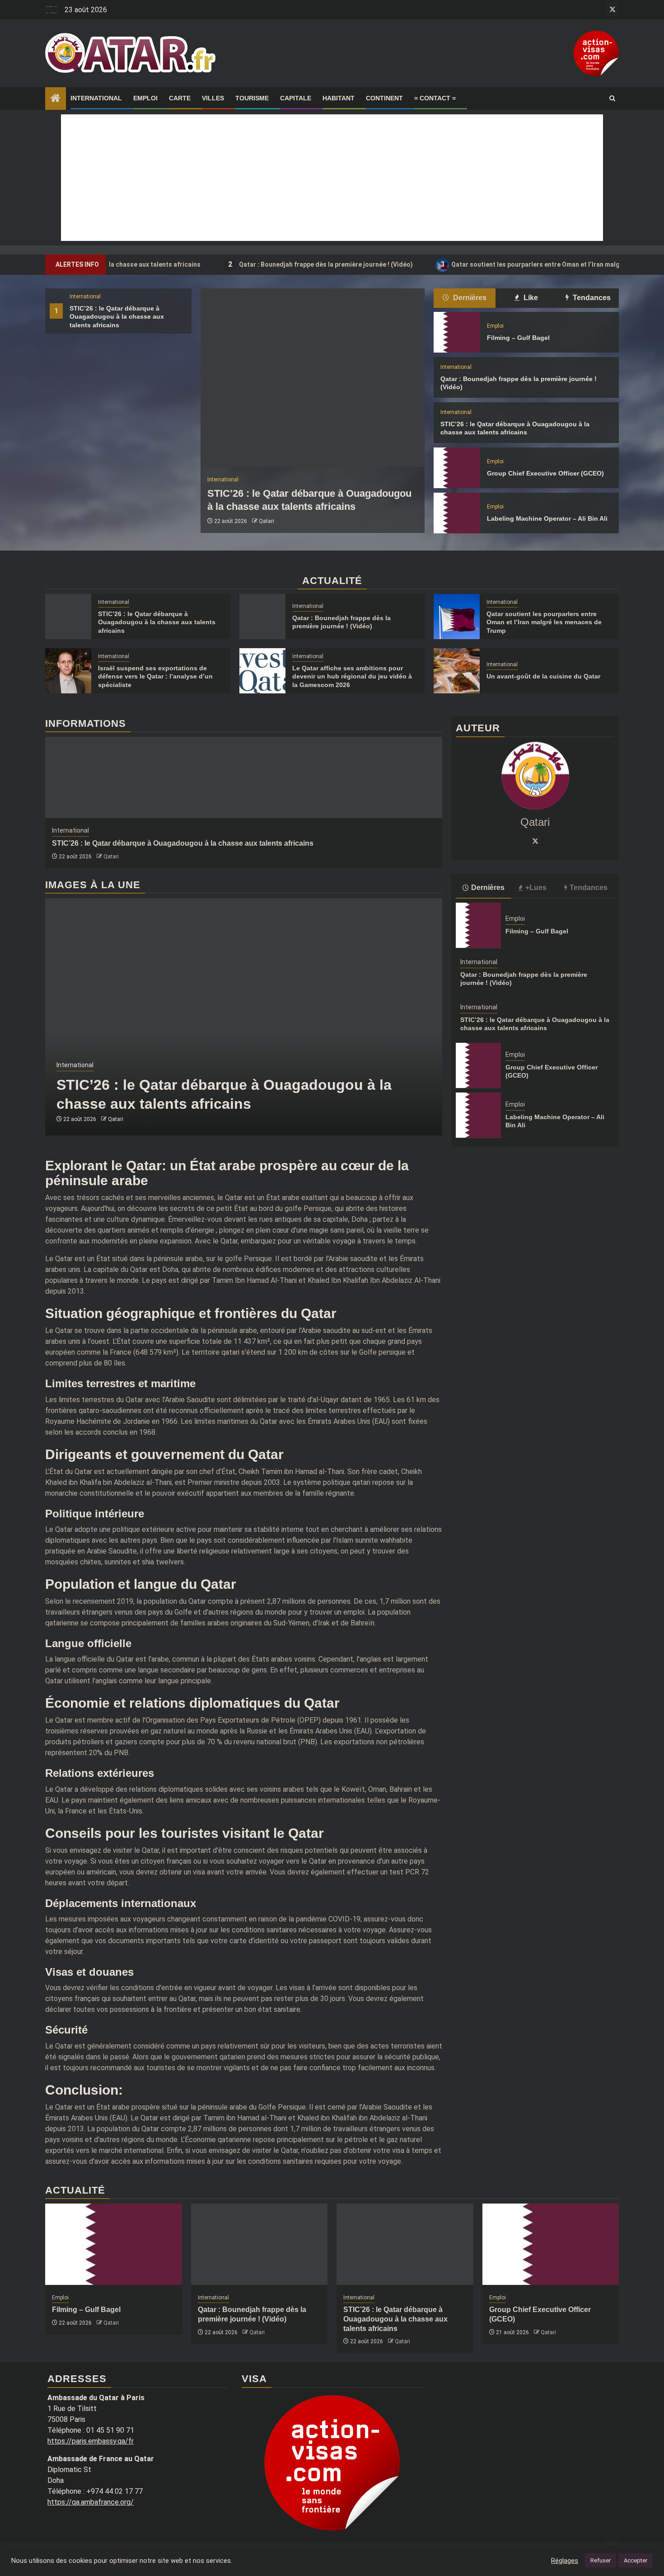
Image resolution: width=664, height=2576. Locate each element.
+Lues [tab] (536, 888)
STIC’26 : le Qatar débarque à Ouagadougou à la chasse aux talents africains (117, 316)
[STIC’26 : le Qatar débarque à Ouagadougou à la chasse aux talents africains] (313, 378)
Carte (180, 98)
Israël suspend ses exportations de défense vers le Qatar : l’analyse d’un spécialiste (155, 676)
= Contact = (435, 98)
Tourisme (252, 98)
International (96, 98)
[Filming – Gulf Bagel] (457, 332)
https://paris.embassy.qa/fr (91, 2441)
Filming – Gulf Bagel (518, 338)
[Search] (612, 99)
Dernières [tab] (469, 298)
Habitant (339, 98)
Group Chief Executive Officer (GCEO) (545, 473)
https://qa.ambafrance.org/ (91, 2502)
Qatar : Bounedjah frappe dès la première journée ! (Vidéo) (259, 264)
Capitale (296, 98)
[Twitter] (535, 841)
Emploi (145, 98)
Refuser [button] (601, 2560)
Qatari (267, 521)
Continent (384, 98)
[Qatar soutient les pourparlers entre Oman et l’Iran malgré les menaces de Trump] (457, 617)
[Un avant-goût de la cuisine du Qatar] (457, 671)
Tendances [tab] (591, 298)
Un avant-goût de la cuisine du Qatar (543, 676)
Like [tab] (530, 298)
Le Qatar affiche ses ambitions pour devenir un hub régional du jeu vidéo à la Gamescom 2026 (352, 676)
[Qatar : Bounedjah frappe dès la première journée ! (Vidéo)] (262, 617)
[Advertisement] (332, 178)
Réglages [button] (565, 2561)
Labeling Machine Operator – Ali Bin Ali (547, 518)
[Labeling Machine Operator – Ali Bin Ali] (457, 513)
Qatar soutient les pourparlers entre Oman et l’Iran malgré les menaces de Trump (506, 264)
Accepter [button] (636, 2560)
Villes (213, 98)
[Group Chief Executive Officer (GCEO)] (457, 468)
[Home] (56, 99)
